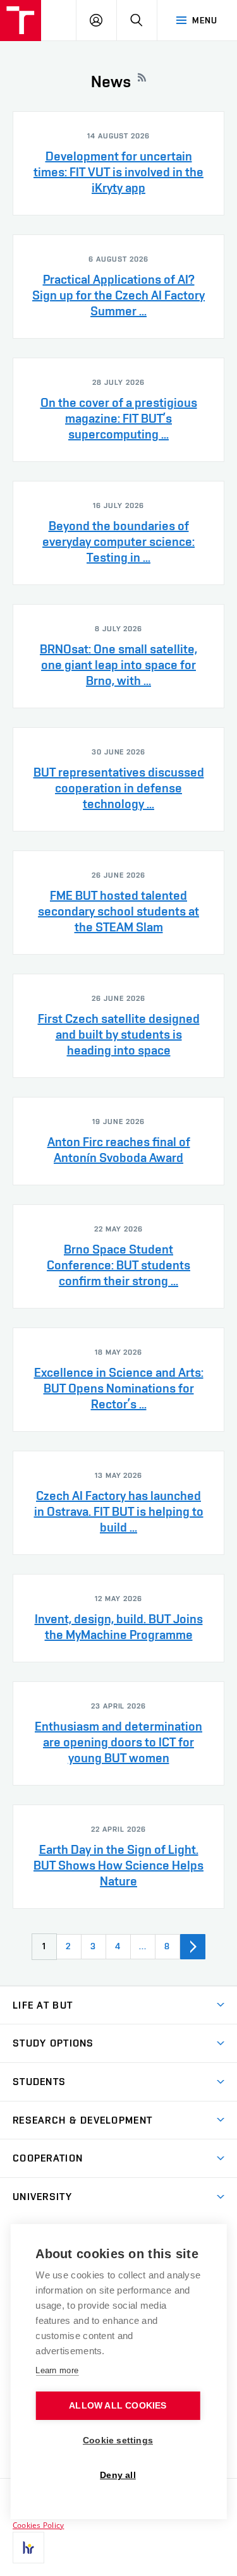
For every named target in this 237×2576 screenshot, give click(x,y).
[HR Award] (28, 2548)
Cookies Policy (38, 2525)
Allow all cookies (118, 2406)
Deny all (118, 2475)
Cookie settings (118, 2440)
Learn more (57, 2370)
